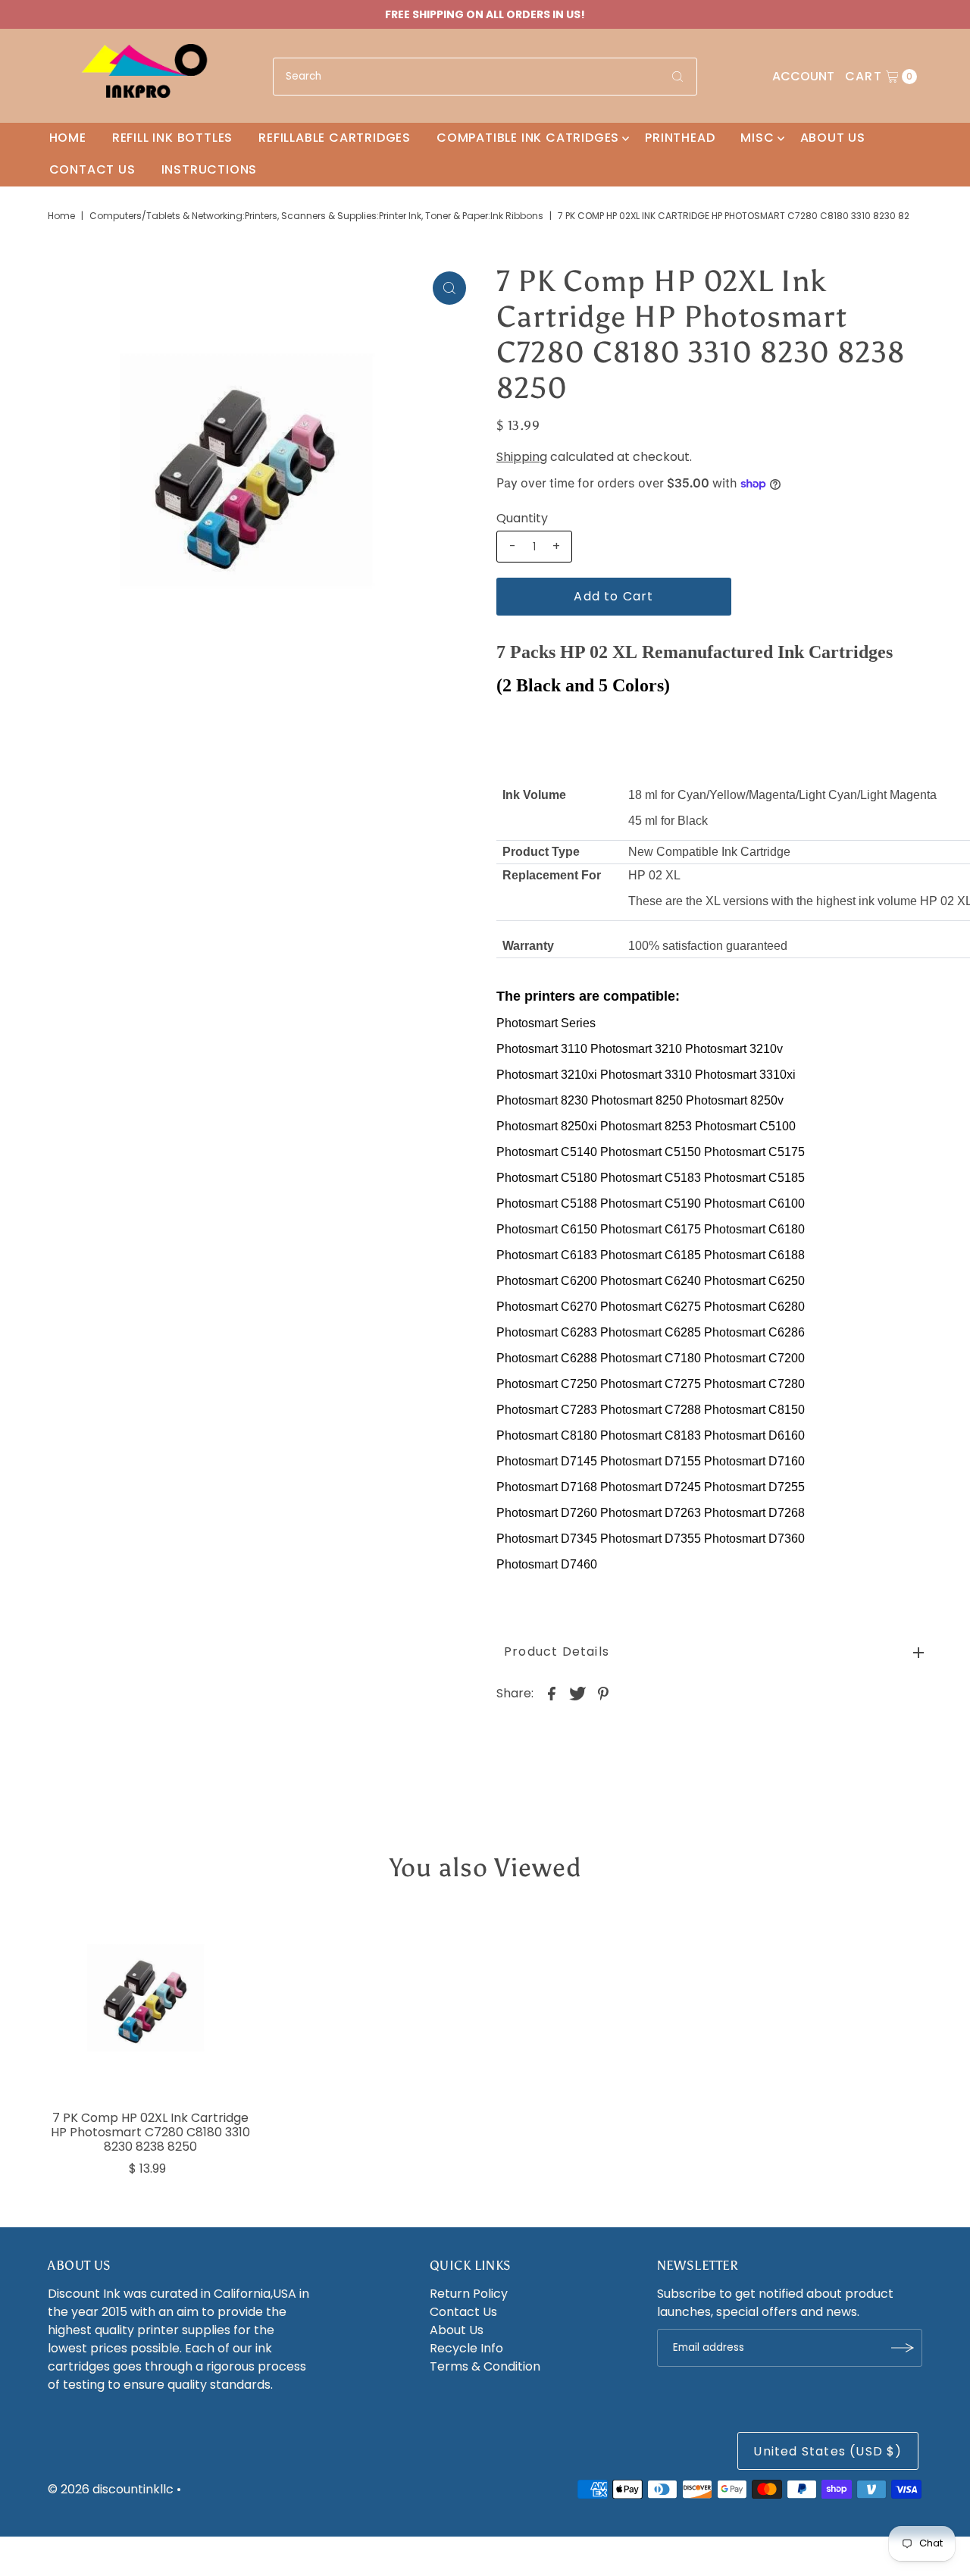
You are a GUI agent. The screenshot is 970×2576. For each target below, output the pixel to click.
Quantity (522, 519)
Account (803, 76)
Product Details (557, 1652)
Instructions (210, 169)
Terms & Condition (485, 2366)
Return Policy (469, 2294)
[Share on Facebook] (552, 1694)
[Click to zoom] (449, 288)
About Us (833, 138)
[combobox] (485, 77)
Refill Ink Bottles (172, 138)
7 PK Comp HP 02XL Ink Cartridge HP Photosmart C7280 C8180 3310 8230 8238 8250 (150, 2132)
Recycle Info (466, 2348)
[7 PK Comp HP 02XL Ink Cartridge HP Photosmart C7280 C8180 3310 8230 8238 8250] (150, 2003)
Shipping (522, 457)
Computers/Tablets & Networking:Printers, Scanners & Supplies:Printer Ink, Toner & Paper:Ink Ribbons (316, 216)
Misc (757, 138)
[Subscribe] (903, 2348)
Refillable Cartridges (335, 138)
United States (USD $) (828, 2451)
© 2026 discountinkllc (111, 2489)
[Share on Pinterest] (603, 1694)
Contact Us (92, 169)
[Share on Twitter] (577, 1694)
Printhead (680, 138)
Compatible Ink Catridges (528, 138)
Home (68, 138)
